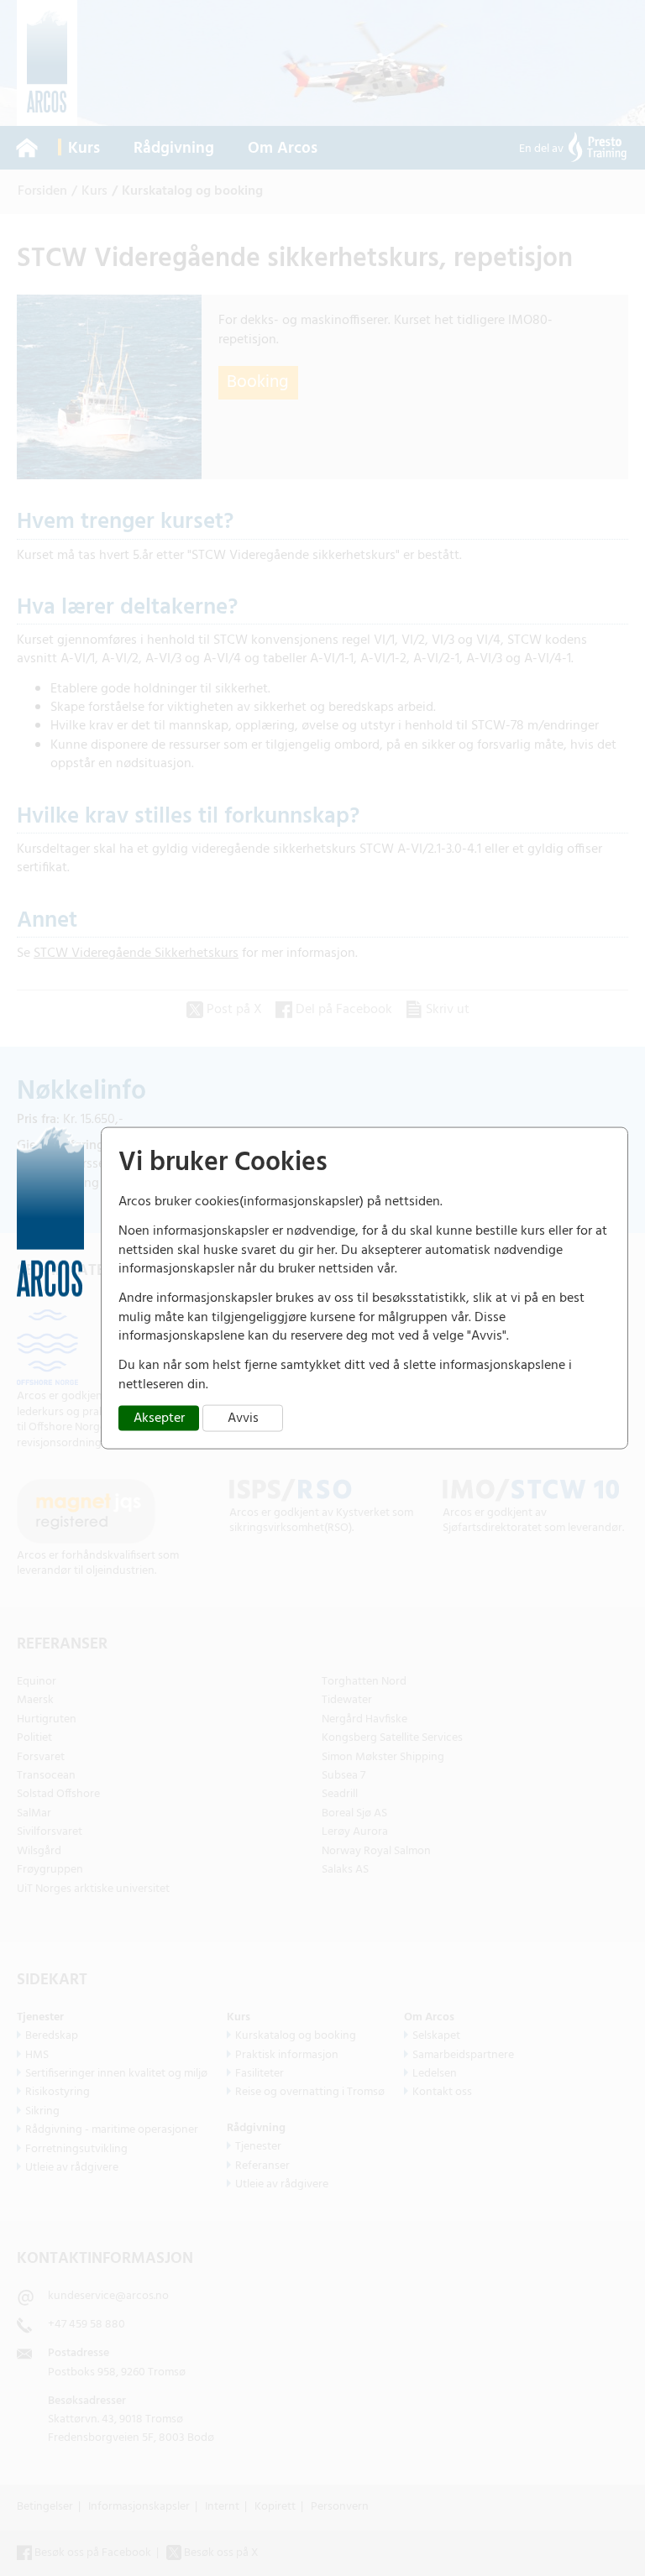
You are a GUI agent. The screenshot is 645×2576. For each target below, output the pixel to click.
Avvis (243, 1419)
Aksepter (159, 1419)
